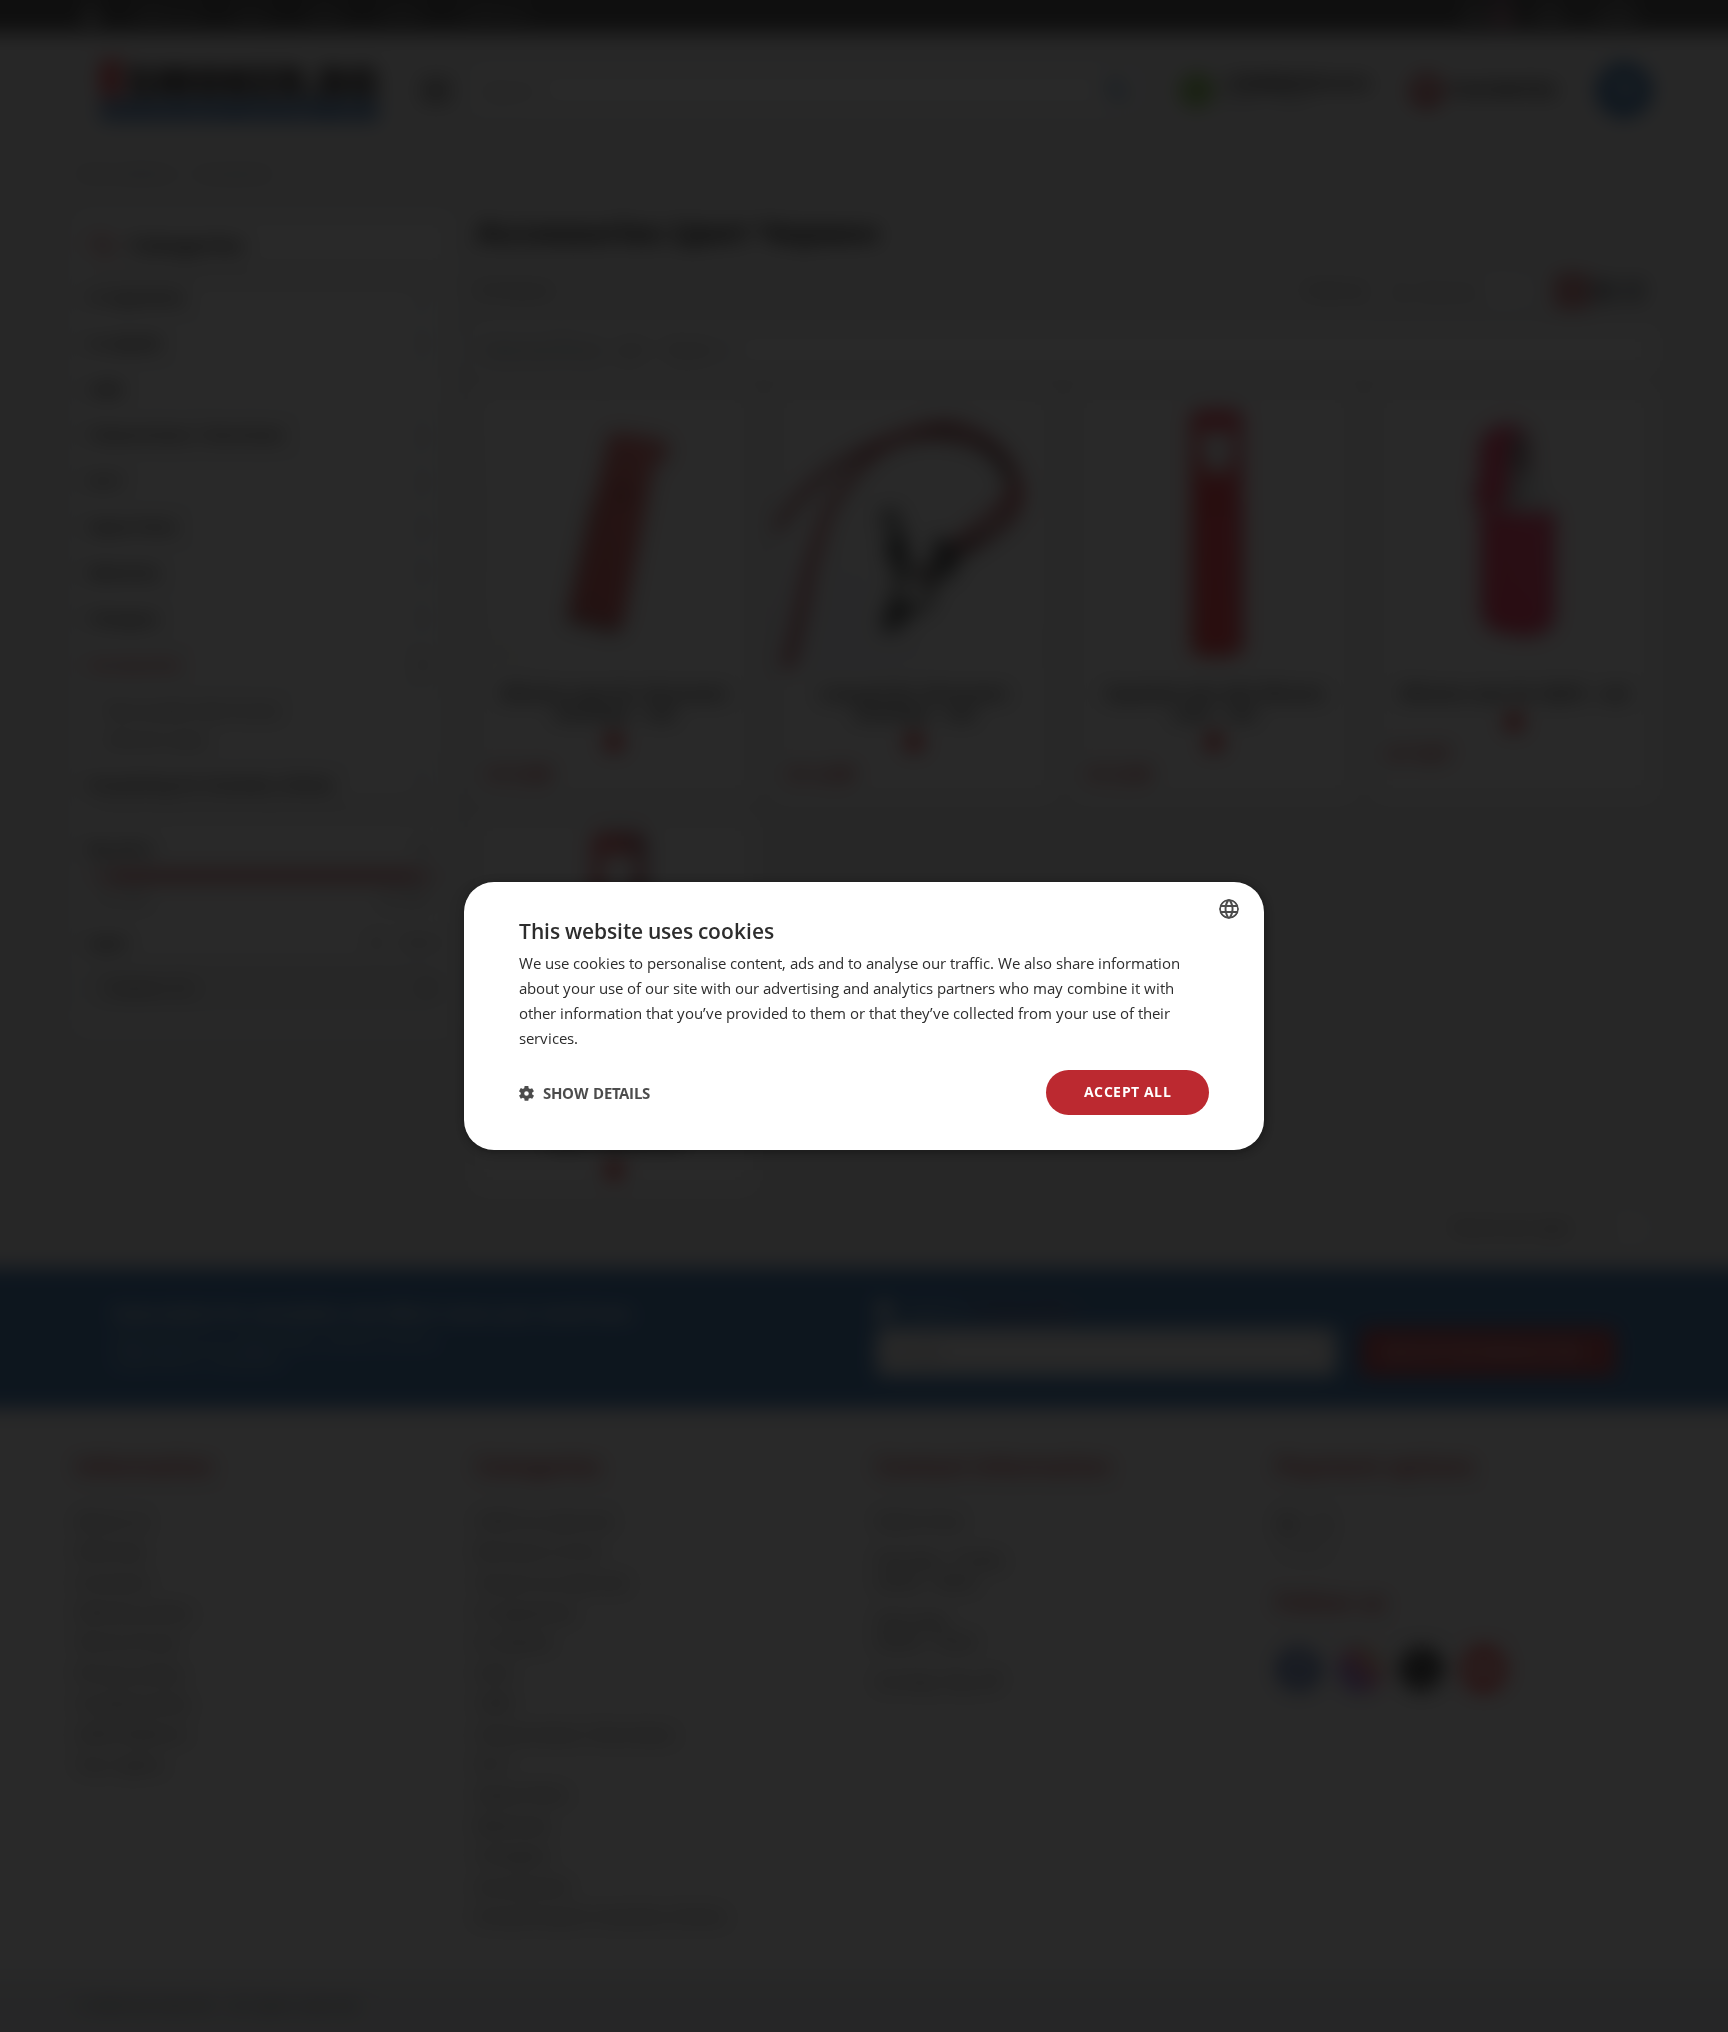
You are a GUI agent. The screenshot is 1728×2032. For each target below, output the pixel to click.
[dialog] (864, 1016)
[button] (584, 1093)
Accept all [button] (1127, 1091)
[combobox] (1229, 909)
